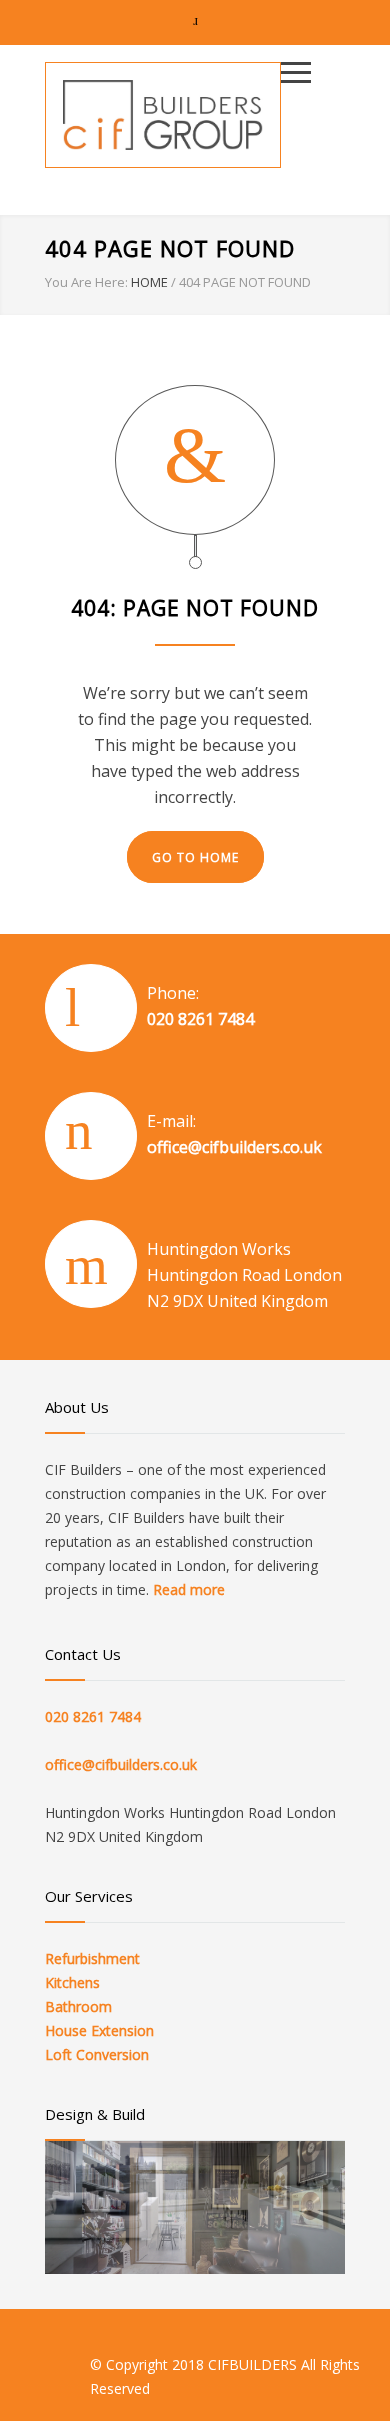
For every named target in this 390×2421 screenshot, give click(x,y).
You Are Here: (86, 282)
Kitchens (72, 1982)
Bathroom (78, 2006)
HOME (149, 282)
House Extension (99, 2030)
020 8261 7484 (200, 1019)
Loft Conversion (97, 2054)
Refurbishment (92, 1958)
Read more (189, 1589)
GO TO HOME (195, 857)
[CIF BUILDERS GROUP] (163, 115)
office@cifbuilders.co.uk (234, 1147)
